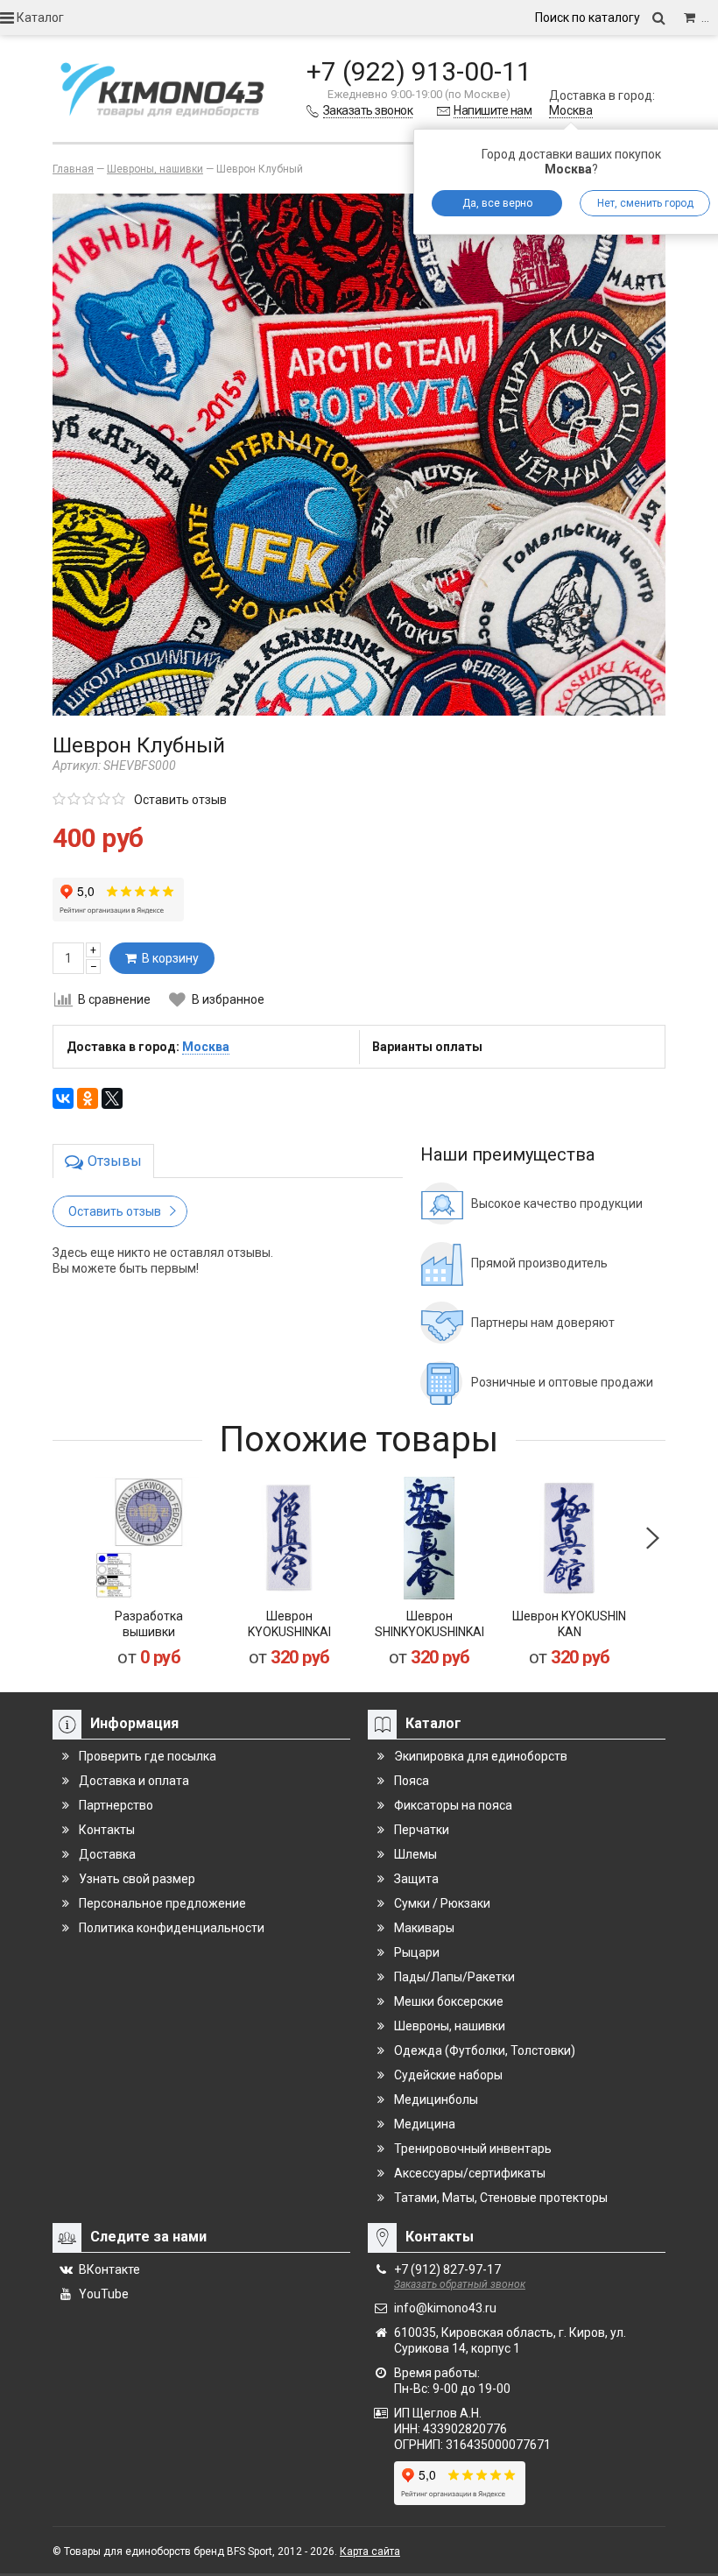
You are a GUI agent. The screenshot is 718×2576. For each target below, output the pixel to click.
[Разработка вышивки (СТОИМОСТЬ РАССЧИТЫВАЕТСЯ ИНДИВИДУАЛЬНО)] (149, 1538)
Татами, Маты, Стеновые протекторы (501, 2198)
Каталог (39, 18)
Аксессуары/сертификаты (470, 2173)
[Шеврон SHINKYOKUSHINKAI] (429, 1538)
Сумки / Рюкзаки (442, 1903)
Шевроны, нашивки (450, 2026)
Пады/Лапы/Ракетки (454, 1977)
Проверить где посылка (148, 1756)
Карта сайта (370, 2551)
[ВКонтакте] (63, 1098)
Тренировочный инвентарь (473, 2149)
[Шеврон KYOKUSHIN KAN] (569, 1538)
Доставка (107, 1854)
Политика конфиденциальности (172, 1928)
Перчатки (422, 1830)
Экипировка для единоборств (481, 1756)
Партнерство (116, 1805)
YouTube (104, 2294)
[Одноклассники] (88, 1098)
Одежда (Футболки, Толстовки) (485, 2050)
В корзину (168, 958)
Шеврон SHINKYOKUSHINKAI (429, 1624)
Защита (416, 1879)
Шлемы (415, 1854)
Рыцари (417, 1952)
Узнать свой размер (137, 1879)
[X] (112, 1098)
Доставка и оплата (134, 1781)
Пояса (412, 1781)
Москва (571, 110)
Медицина (425, 2124)
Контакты (107, 1830)
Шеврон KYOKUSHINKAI (289, 1624)
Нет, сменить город (645, 203)
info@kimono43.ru (445, 2308)
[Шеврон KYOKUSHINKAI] (289, 1538)
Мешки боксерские (449, 2001)
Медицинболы (436, 2100)
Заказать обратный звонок (460, 2284)
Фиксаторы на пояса (453, 1805)
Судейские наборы (448, 2075)
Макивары (424, 1928)
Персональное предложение (162, 1903)
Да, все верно (497, 203)
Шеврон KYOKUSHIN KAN (569, 1624)
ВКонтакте (109, 2269)
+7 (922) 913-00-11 (419, 71)
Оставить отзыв (180, 800)
